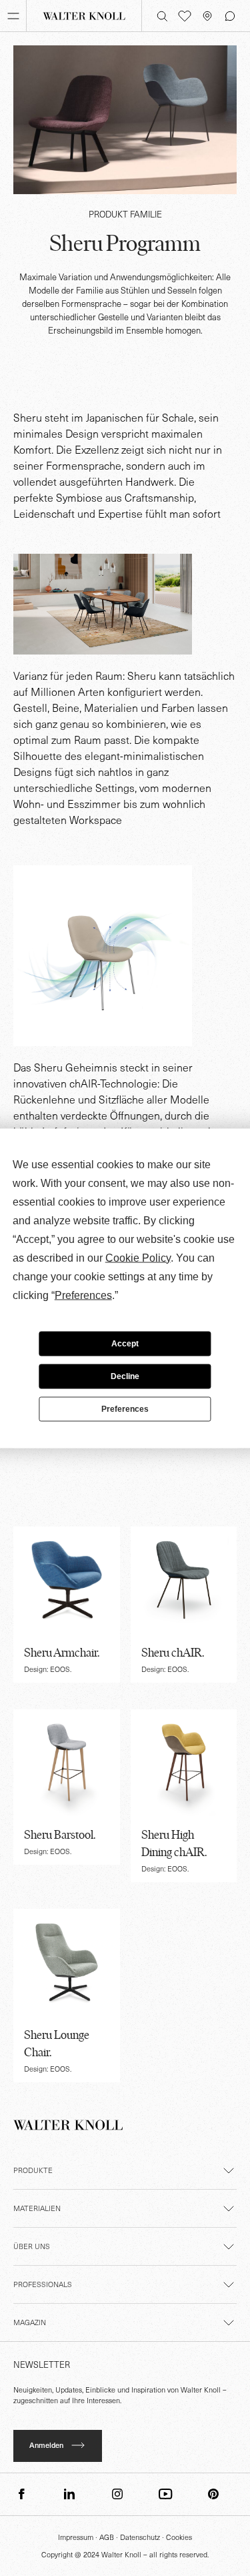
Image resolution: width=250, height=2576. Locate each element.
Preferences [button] (83, 1295)
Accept (125, 1344)
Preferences (125, 1409)
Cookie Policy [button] (138, 1257)
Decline (125, 1376)
